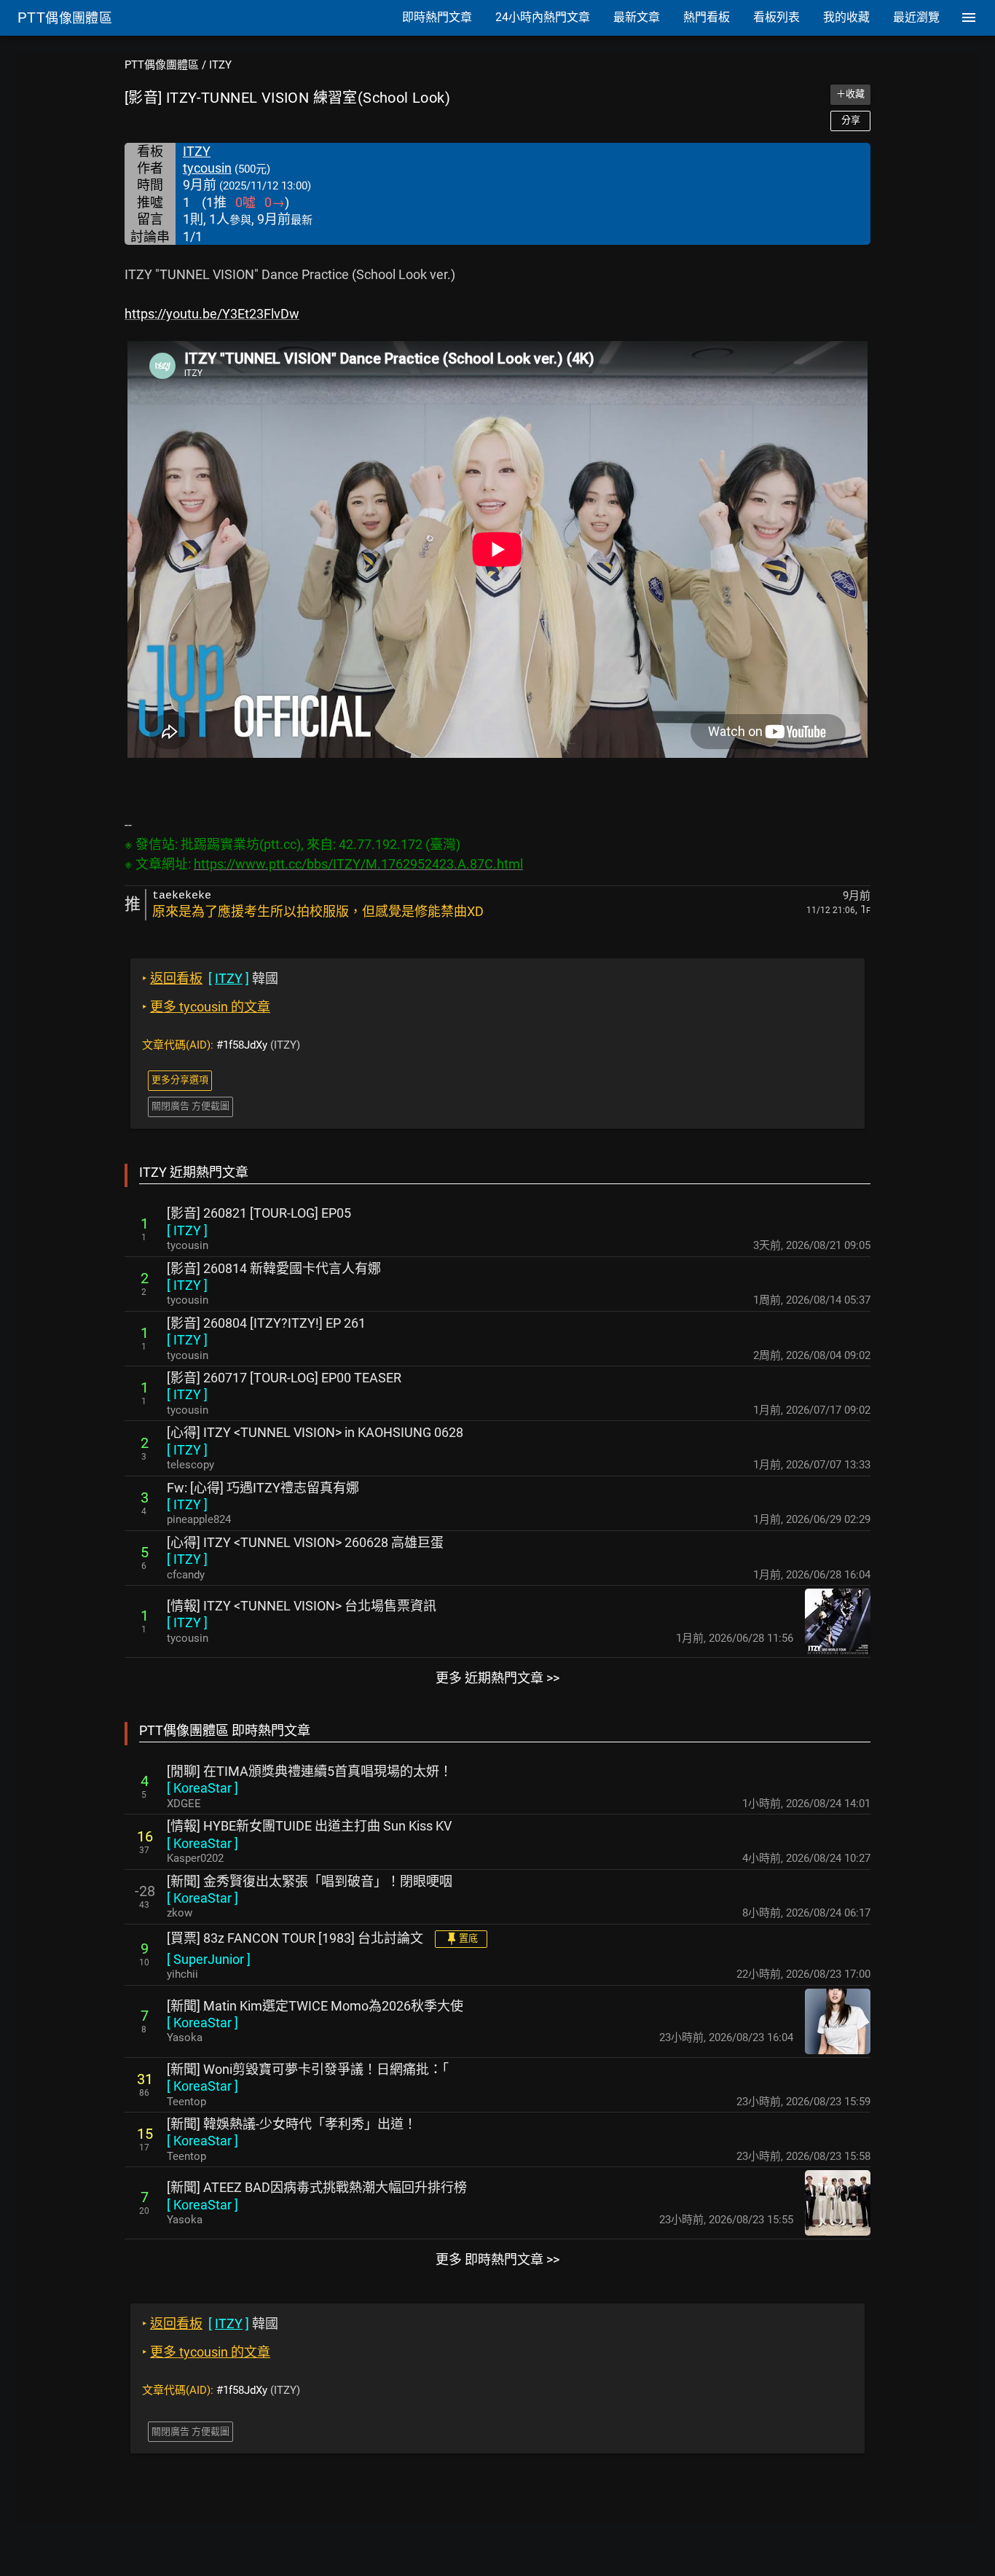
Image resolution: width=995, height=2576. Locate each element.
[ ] (187, 1230)
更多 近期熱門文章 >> (497, 1678)
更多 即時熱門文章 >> (497, 2259)
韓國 (210, 978)
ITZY (220, 65)
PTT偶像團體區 (162, 65)
